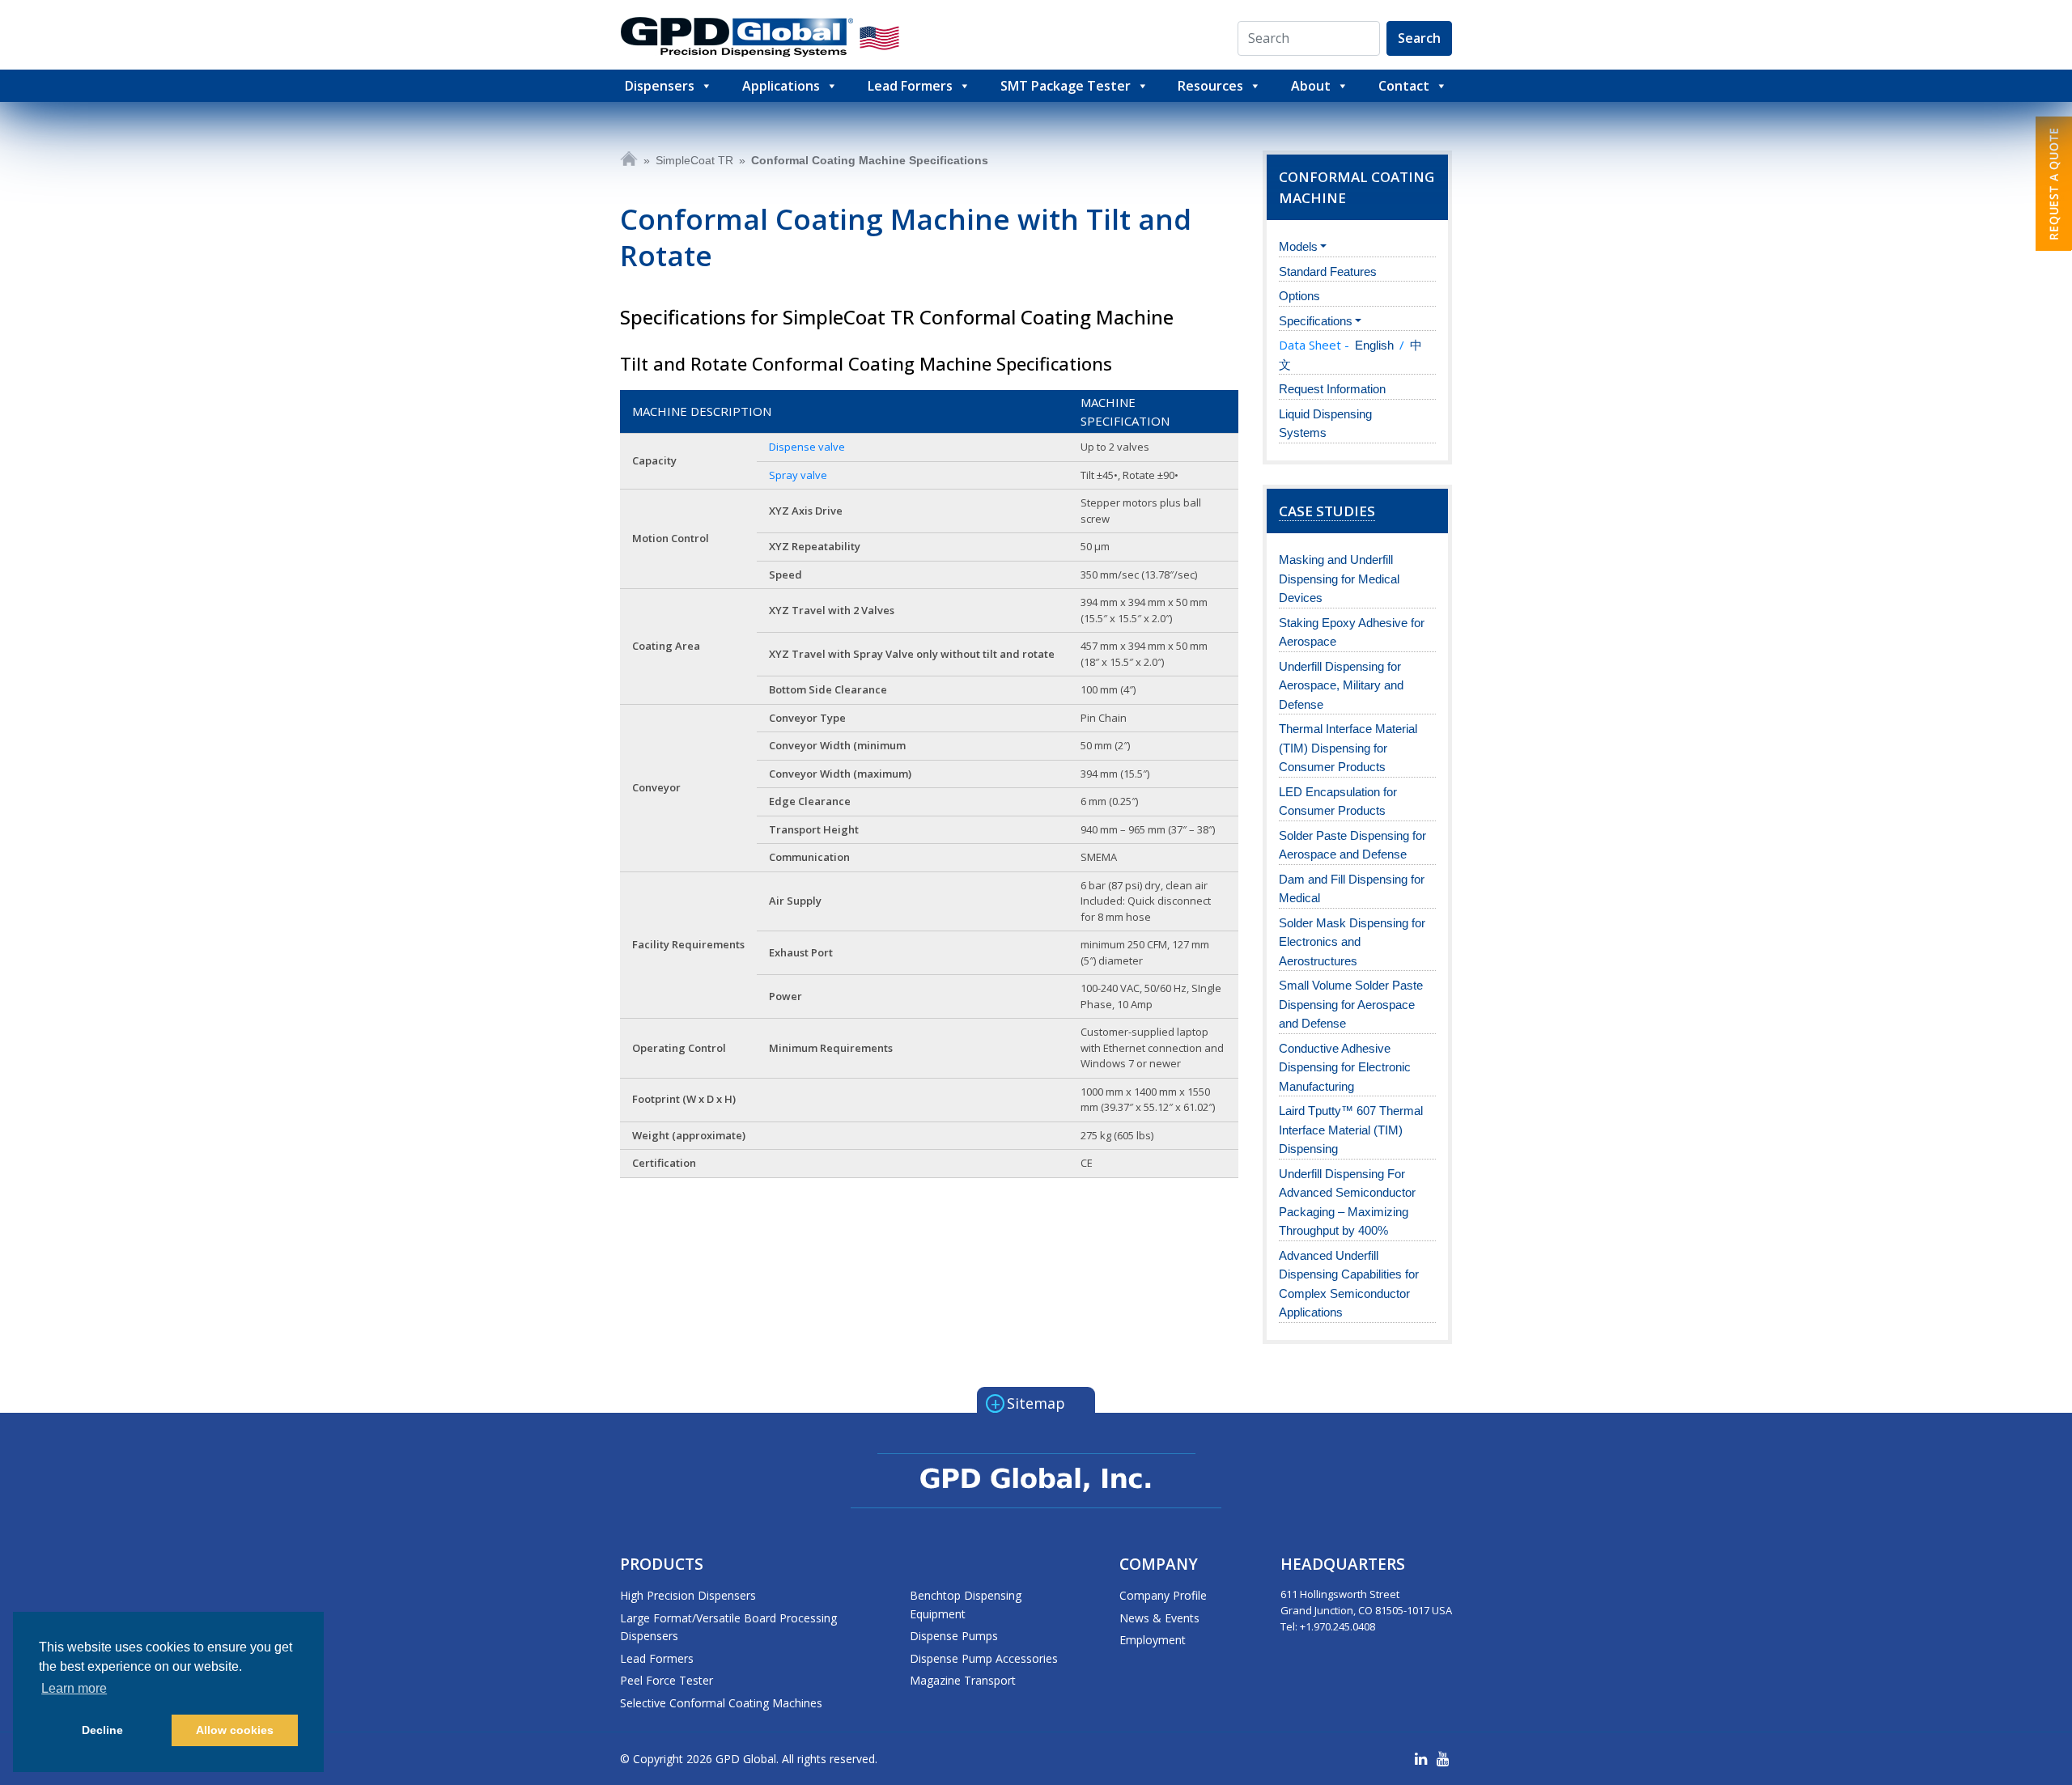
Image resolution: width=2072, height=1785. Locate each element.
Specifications (1316, 321)
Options (1299, 296)
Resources (1210, 86)
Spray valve (798, 475)
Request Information (1332, 389)
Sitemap (1028, 1402)
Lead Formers (910, 86)
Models (1298, 246)
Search (1419, 38)
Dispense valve (807, 447)
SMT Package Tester (1066, 86)
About (1311, 86)
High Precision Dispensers (688, 1595)
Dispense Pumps (954, 1636)
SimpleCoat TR (694, 160)
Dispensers (660, 86)
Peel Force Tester (667, 1680)
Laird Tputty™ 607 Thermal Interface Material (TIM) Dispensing (1351, 1130)
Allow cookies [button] (235, 1730)
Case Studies (1327, 511)
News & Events (1159, 1618)
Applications (781, 86)
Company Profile (1163, 1595)
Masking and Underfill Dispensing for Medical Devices (1339, 579)
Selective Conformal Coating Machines (721, 1703)
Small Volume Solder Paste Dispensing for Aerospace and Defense (1351, 1004)
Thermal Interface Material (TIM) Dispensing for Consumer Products (1348, 748)
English (1374, 345)
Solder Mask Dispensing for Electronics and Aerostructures (1352, 942)
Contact (1404, 86)
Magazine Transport (963, 1680)
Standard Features (1328, 271)
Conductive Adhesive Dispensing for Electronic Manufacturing (1345, 1067)
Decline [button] (102, 1730)
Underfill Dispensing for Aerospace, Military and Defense (1341, 685)
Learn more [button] (74, 1688)
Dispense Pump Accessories (984, 1658)
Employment (1153, 1640)
